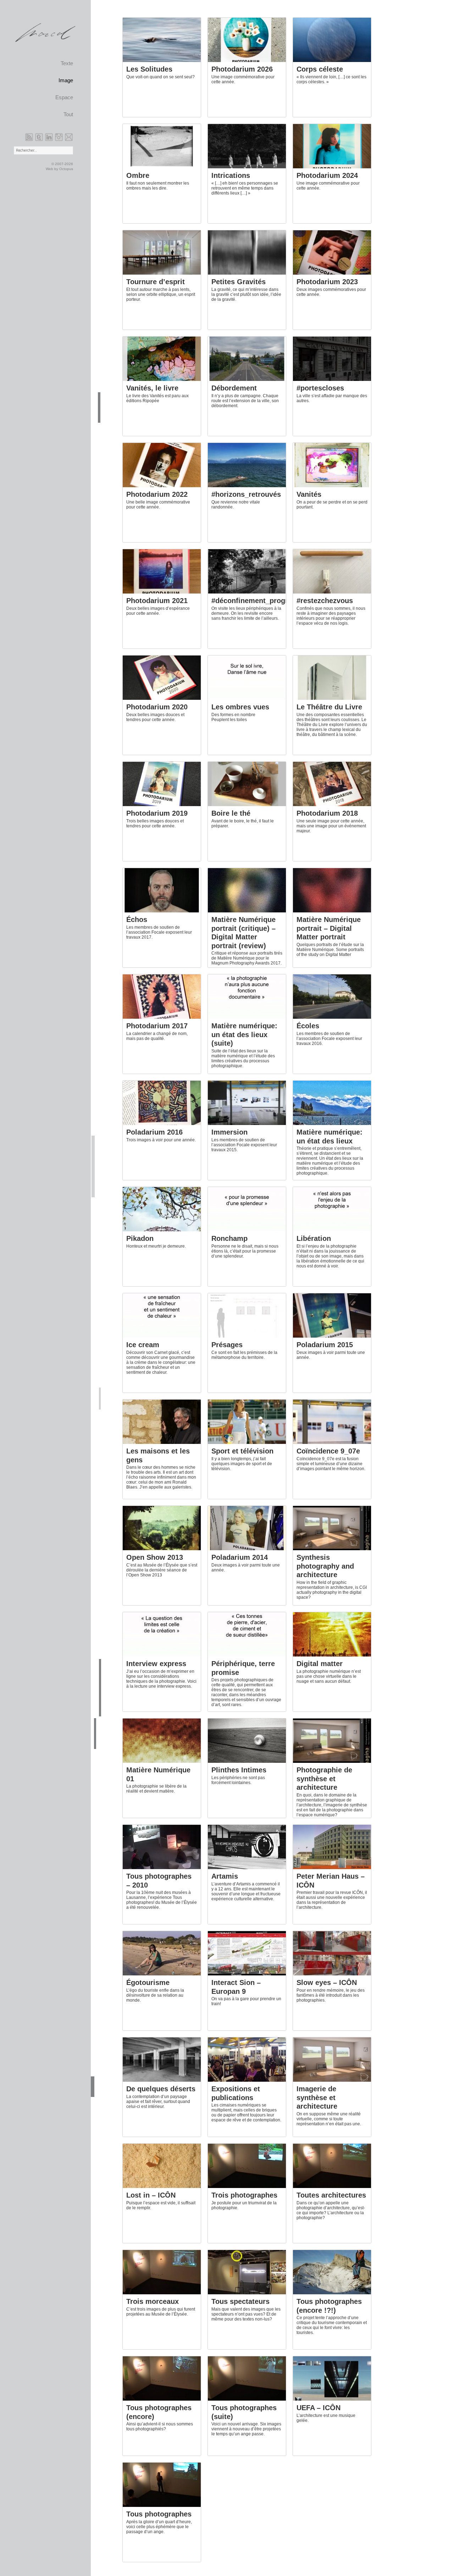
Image (66, 80)
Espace (64, 97)
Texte (67, 63)
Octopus (66, 169)
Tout (68, 114)
